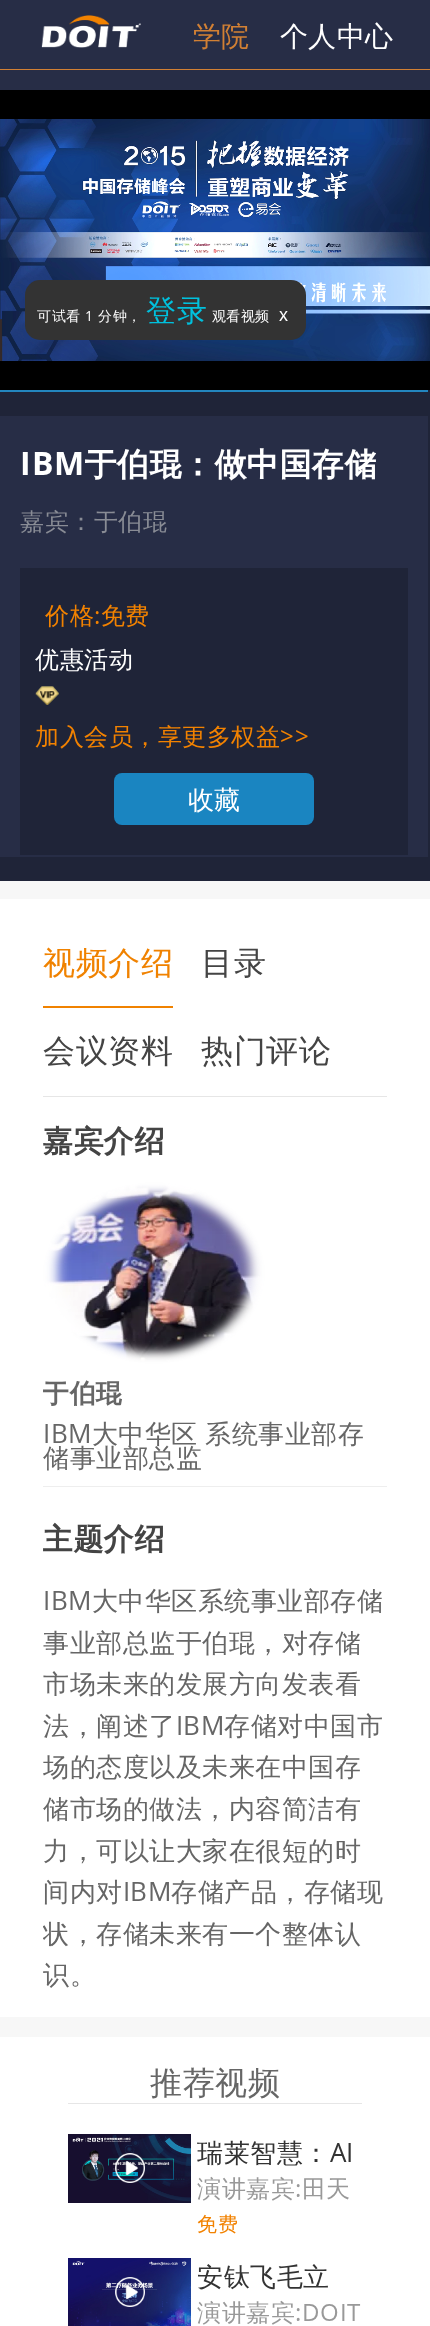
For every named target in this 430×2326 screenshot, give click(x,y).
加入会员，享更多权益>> (172, 735)
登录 (176, 309)
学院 (221, 35)
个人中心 (337, 35)
